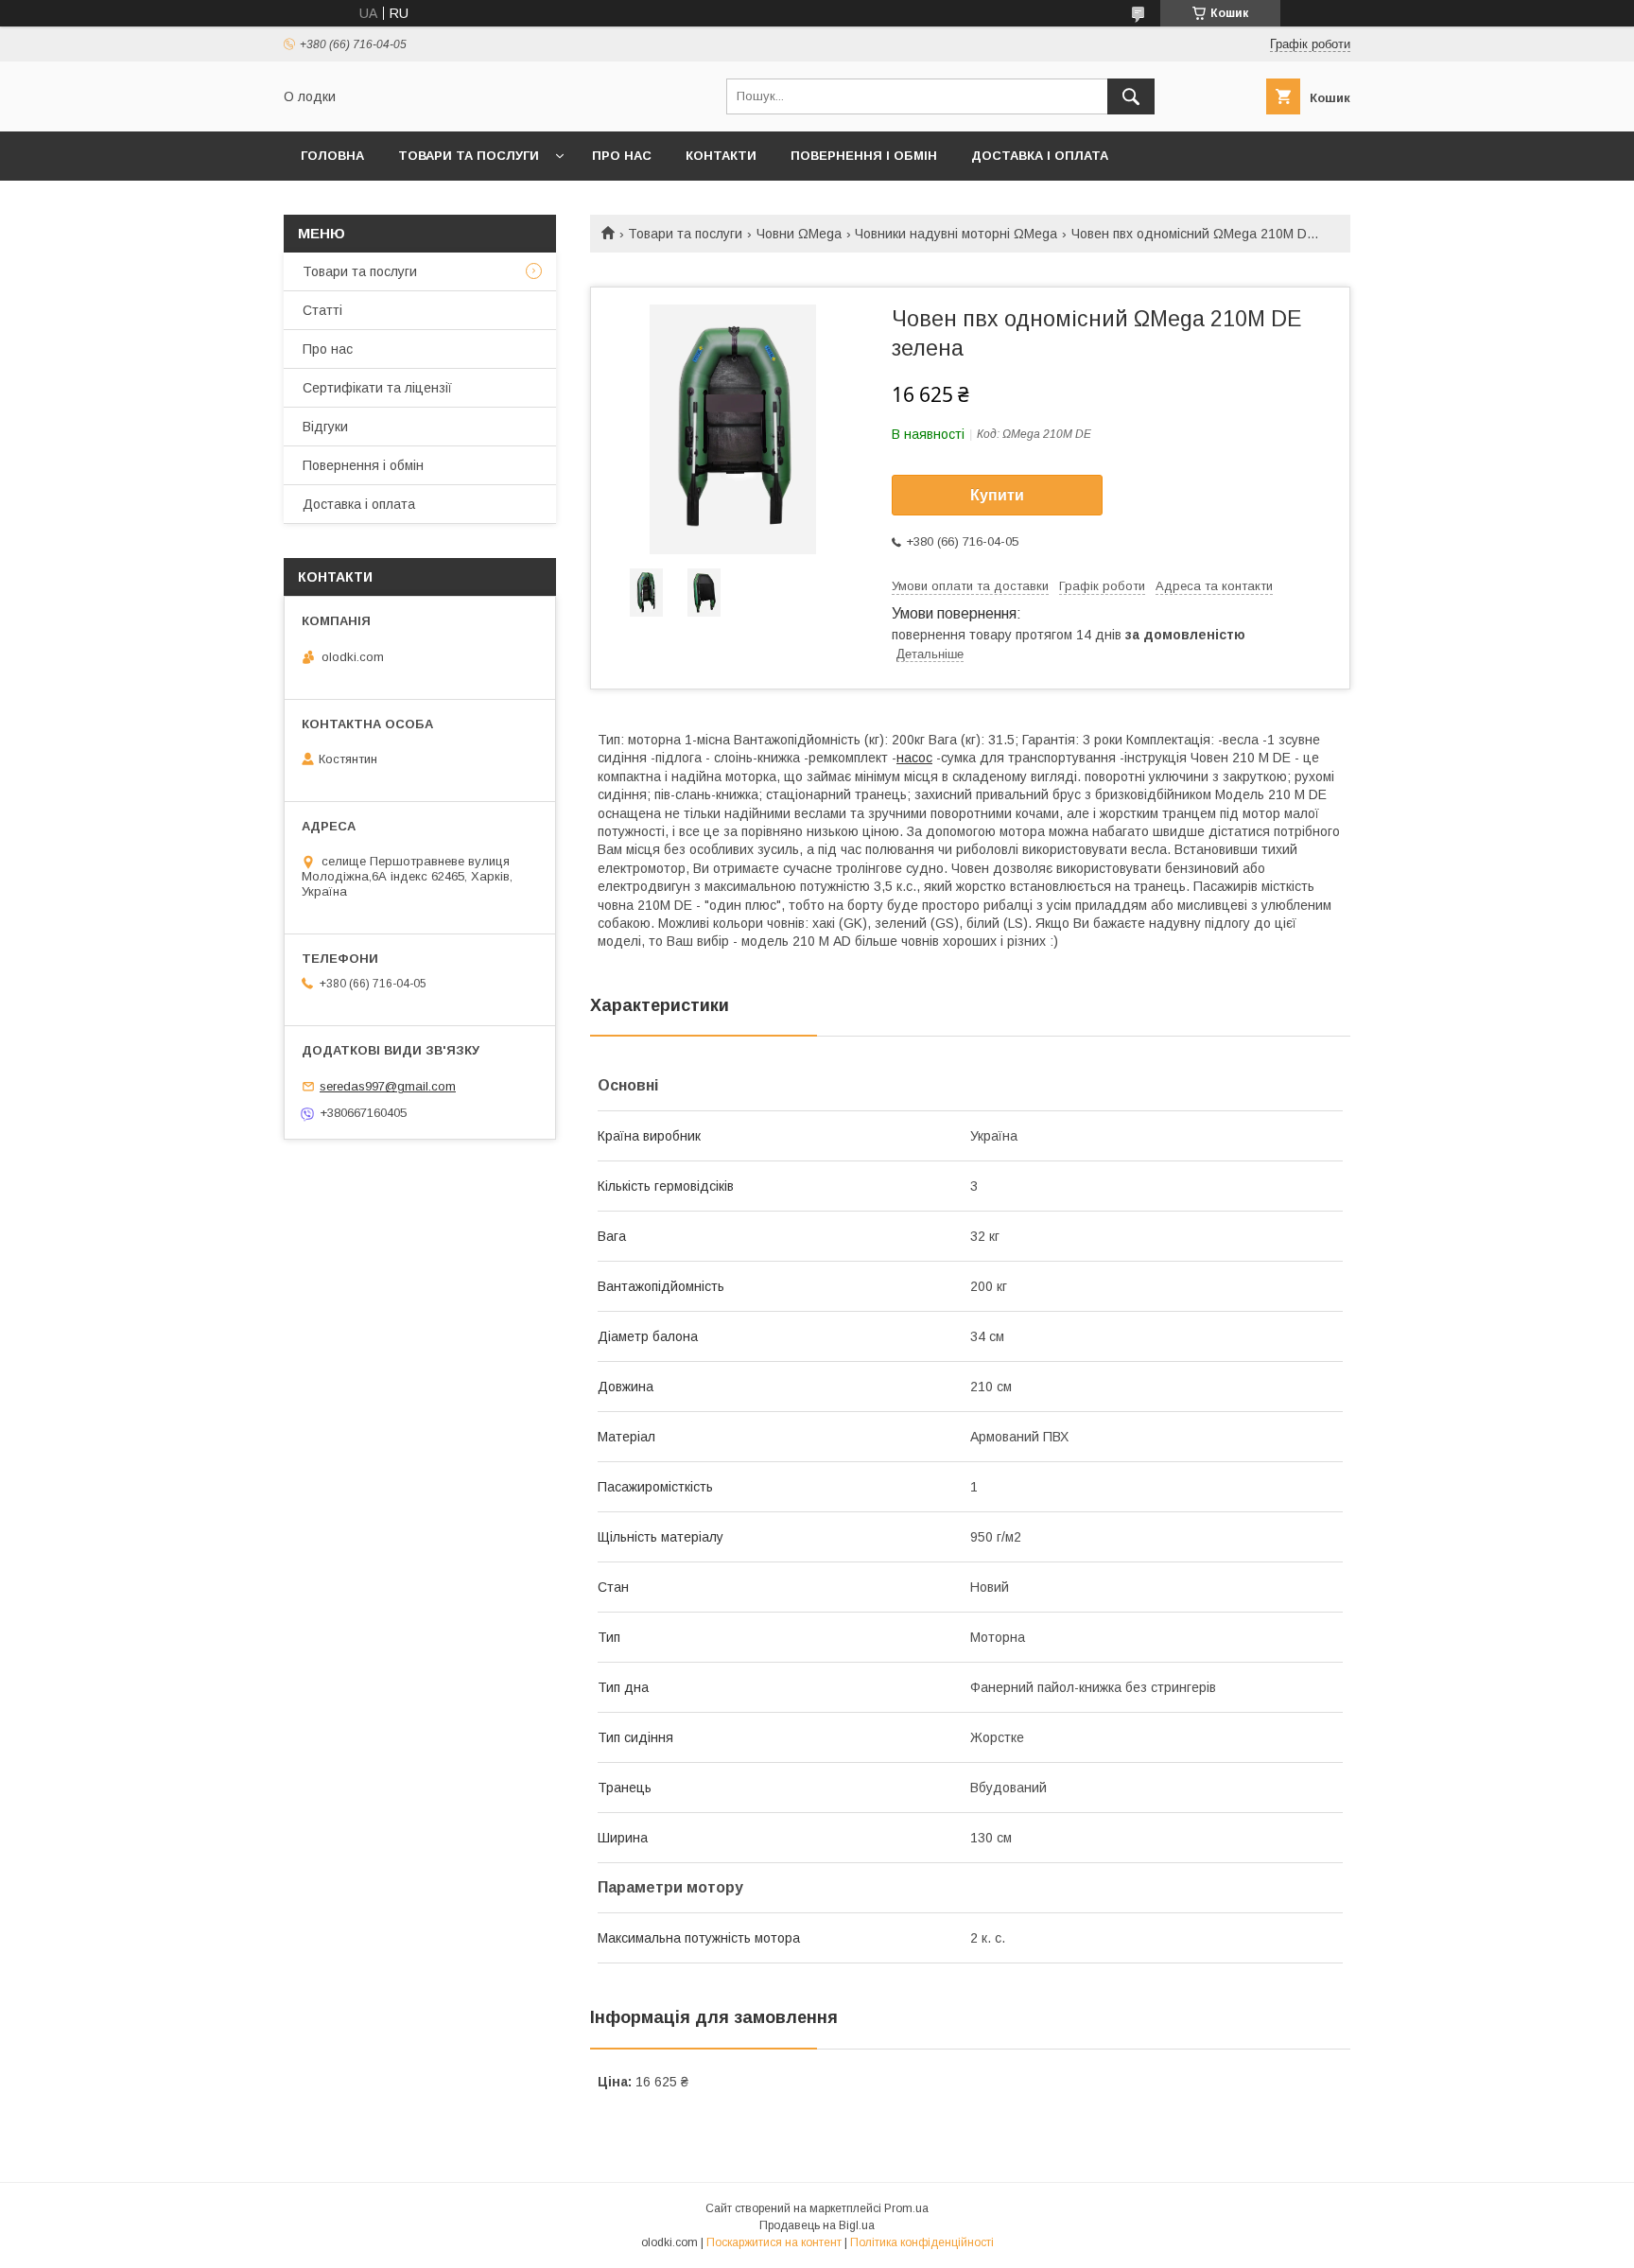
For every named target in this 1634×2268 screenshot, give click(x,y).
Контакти (721, 156)
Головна (332, 156)
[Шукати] (1131, 96)
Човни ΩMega (799, 234)
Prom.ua (906, 2208)
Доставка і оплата (1040, 156)
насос (914, 758)
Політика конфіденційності (922, 2242)
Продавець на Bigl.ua (817, 2225)
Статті (322, 310)
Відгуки (325, 427)
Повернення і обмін (864, 156)
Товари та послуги (469, 156)
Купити (997, 495)
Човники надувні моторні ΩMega (956, 234)
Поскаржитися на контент (774, 2242)
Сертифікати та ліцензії (377, 388)
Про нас (622, 156)
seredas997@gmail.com (388, 1086)
